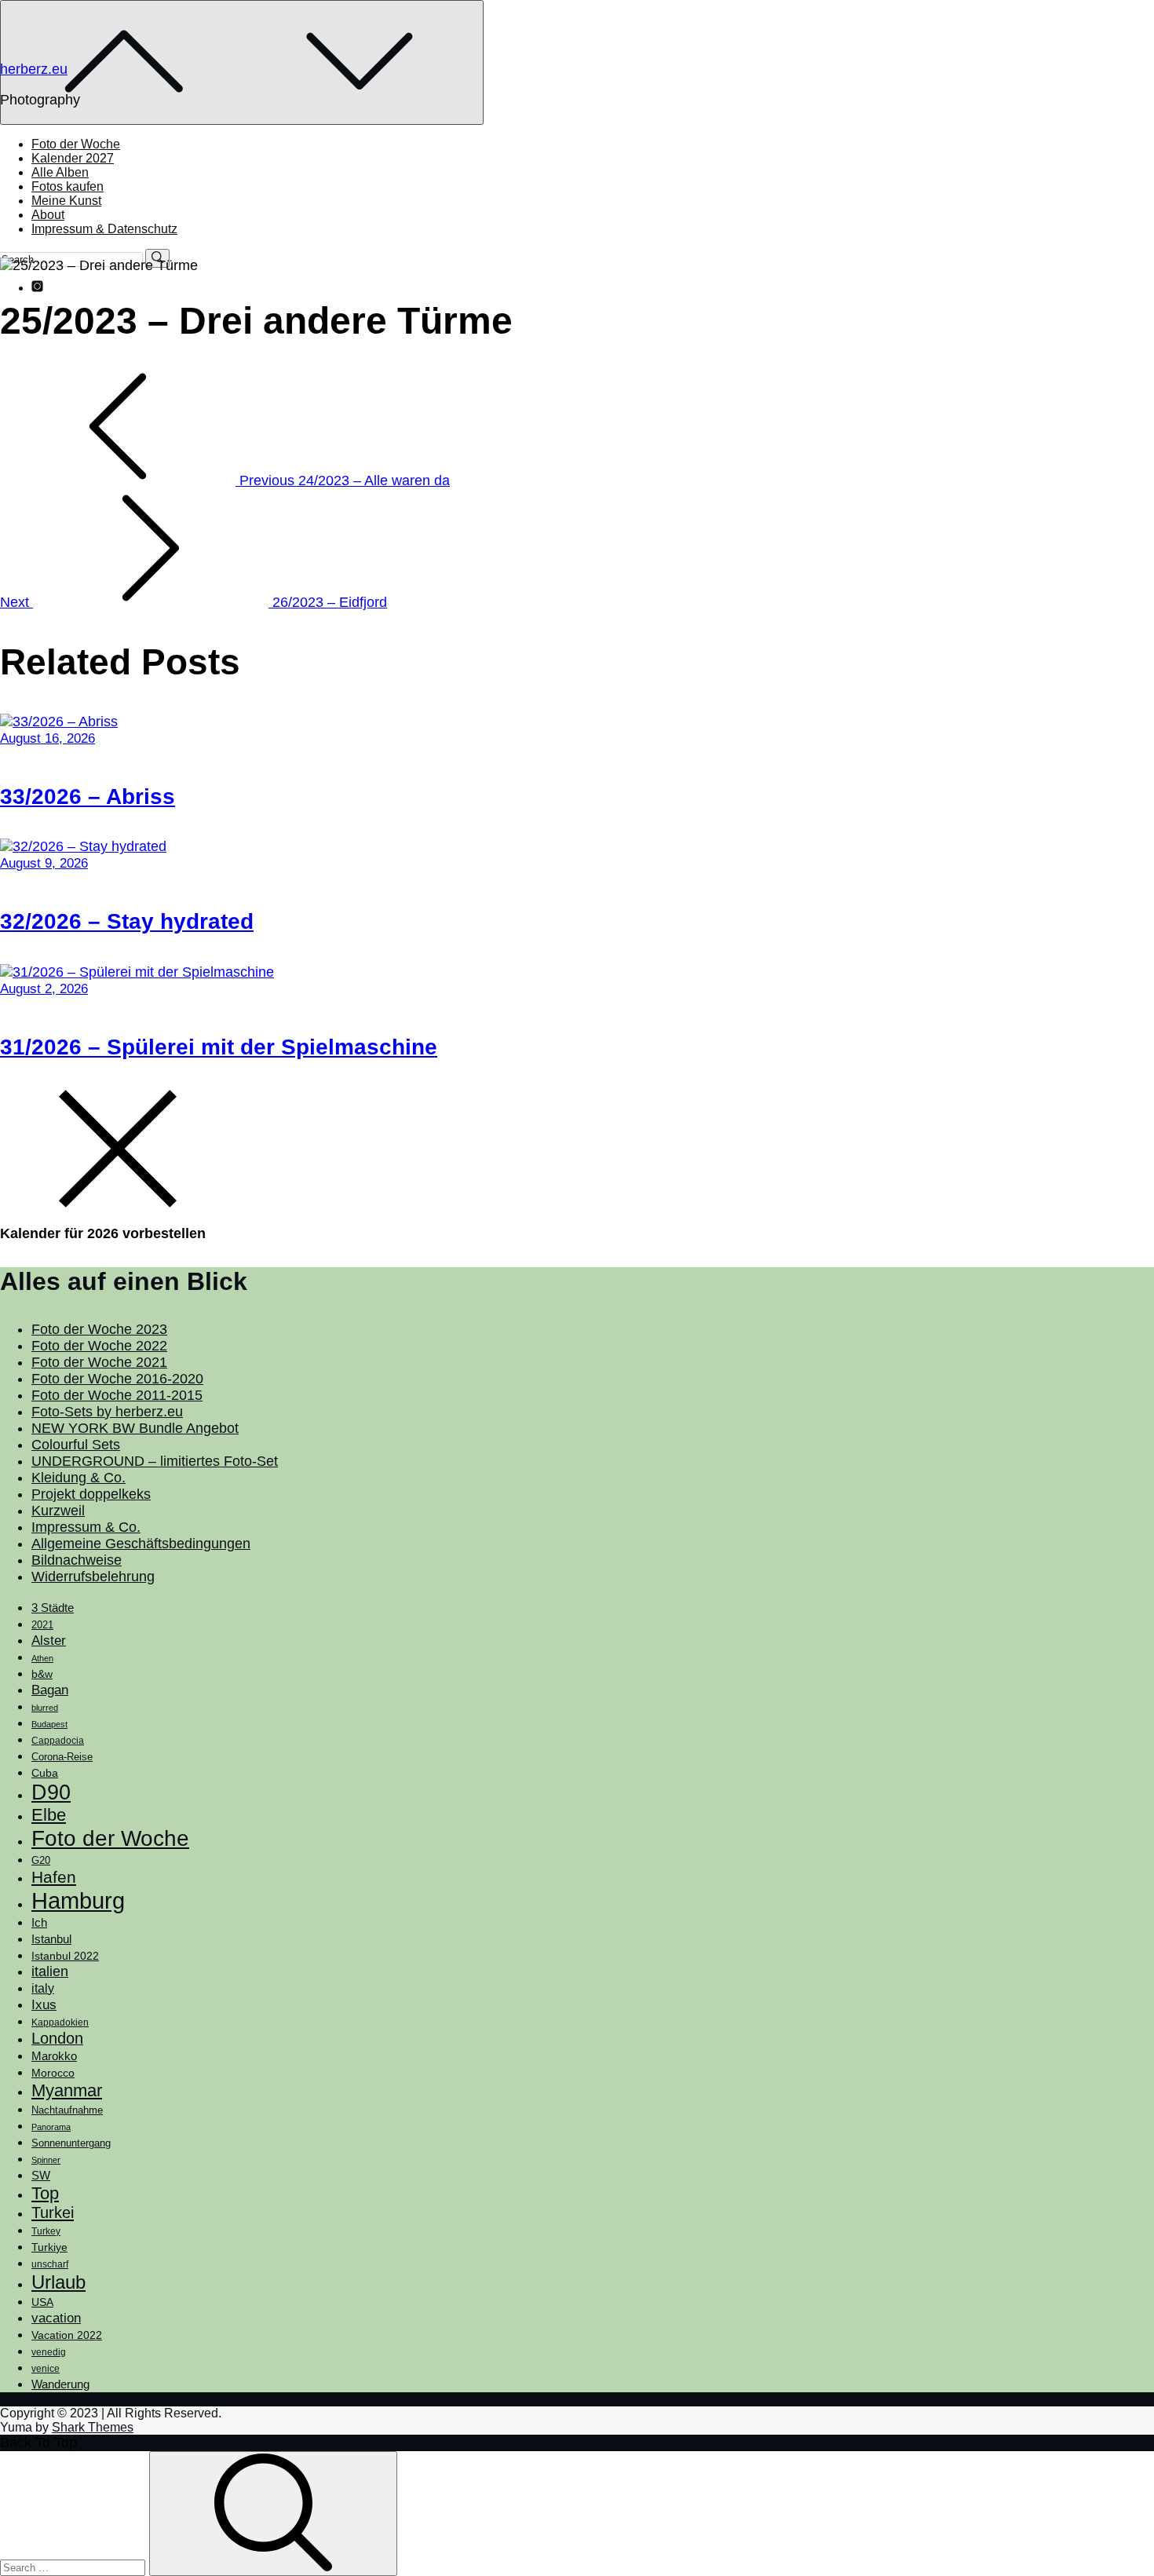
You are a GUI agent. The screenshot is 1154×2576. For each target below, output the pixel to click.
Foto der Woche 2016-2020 (117, 1379)
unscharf (50, 2264)
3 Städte (53, 1608)
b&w (42, 1674)
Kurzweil (58, 1511)
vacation (56, 2318)
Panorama (51, 2127)
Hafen (54, 1877)
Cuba (45, 1773)
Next (194, 602)
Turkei (53, 2212)
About (48, 215)
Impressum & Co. (86, 1527)
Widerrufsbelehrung (93, 1577)
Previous (343, 480)
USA (42, 2302)
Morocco (53, 2073)
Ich (39, 1922)
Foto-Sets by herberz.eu (107, 1412)
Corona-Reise (62, 1757)
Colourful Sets (76, 1445)
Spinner (46, 2160)
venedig (49, 2352)
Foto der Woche (76, 144)
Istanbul (51, 1939)
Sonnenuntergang (71, 2143)
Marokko (54, 2056)
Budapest (49, 1724)
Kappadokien (60, 2022)
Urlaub (58, 2282)
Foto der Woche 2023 (99, 1329)
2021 (42, 1625)
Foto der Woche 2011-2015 (117, 1395)
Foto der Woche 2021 (99, 1362)
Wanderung (60, 2384)
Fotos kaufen (68, 186)
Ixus (44, 2005)
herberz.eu (34, 69)
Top (45, 2193)
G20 (41, 1860)
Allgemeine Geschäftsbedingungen (141, 1544)
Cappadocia (58, 1741)
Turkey (46, 2231)
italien (50, 1971)
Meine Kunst (66, 201)
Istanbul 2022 (65, 1956)
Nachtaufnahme (67, 2110)
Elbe (49, 1815)
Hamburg (78, 1900)
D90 (51, 1792)
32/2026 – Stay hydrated (127, 921)
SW (41, 2175)
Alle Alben (60, 172)
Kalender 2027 (73, 158)
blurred (45, 1708)
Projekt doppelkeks (91, 1494)
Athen (42, 1658)
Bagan (50, 1690)
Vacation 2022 (67, 2335)
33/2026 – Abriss (88, 797)
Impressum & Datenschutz (104, 229)
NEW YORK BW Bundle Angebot (135, 1428)
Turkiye (49, 2247)
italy (43, 1988)
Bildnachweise (77, 1560)
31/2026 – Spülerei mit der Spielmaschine (219, 1047)
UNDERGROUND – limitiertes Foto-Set (155, 1461)
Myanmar (67, 2090)
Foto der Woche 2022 (99, 1346)
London (57, 2038)
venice (46, 2369)
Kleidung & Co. (79, 1478)
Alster (49, 1640)
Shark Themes (93, 2427)
